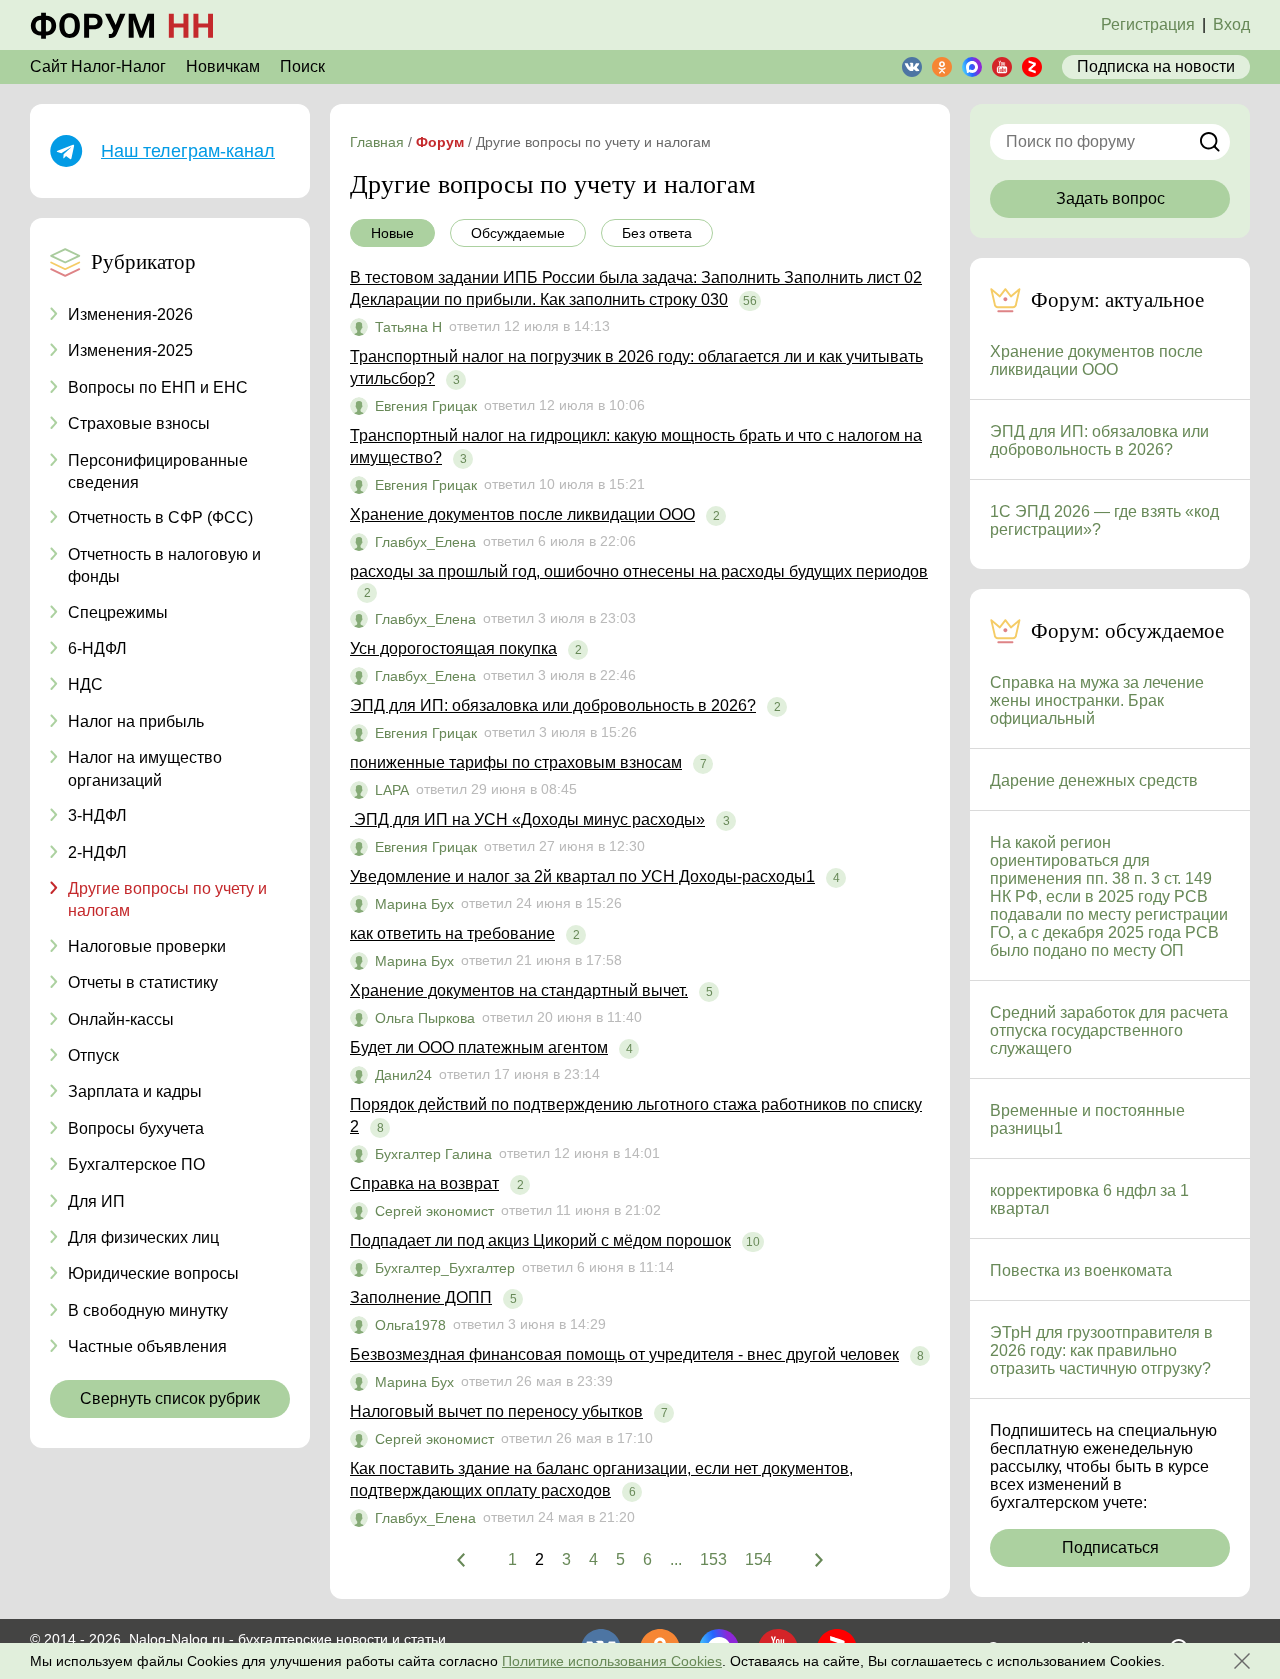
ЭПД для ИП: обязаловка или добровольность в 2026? (553, 705)
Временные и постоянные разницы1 (1087, 1119)
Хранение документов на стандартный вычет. (519, 990)
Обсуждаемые (518, 233)
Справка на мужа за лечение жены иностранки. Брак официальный (1097, 700)
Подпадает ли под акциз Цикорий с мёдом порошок (540, 1240)
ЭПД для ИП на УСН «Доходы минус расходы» (527, 819)
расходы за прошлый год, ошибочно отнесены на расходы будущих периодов (639, 571)
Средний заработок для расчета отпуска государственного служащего (1109, 1030)
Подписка (1156, 66)
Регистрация (1148, 24)
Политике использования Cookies (612, 1661)
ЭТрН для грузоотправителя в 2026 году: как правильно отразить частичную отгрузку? (1101, 1350)
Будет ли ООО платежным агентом (479, 1047)
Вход (1231, 24)
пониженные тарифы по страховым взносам (516, 762)
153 (713, 1559)
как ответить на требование (452, 933)
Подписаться (1110, 1547)
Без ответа (657, 233)
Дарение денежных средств (1094, 780)
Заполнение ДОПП (421, 1297)
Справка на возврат (424, 1183)
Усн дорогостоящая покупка (453, 648)
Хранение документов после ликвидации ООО (522, 514)
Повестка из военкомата (1081, 1270)
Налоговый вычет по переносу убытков (496, 1411)
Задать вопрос (1110, 198)
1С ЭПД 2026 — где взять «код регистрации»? (1104, 520)
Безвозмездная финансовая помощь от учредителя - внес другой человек (624, 1354)
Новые (392, 233)
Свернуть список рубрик (170, 1398)
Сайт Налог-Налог (98, 66)
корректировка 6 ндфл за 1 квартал (1089, 1199)
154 (758, 1559)
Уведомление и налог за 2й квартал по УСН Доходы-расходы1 (582, 876)
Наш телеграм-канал (188, 151)
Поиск (302, 66)
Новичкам (223, 66)
